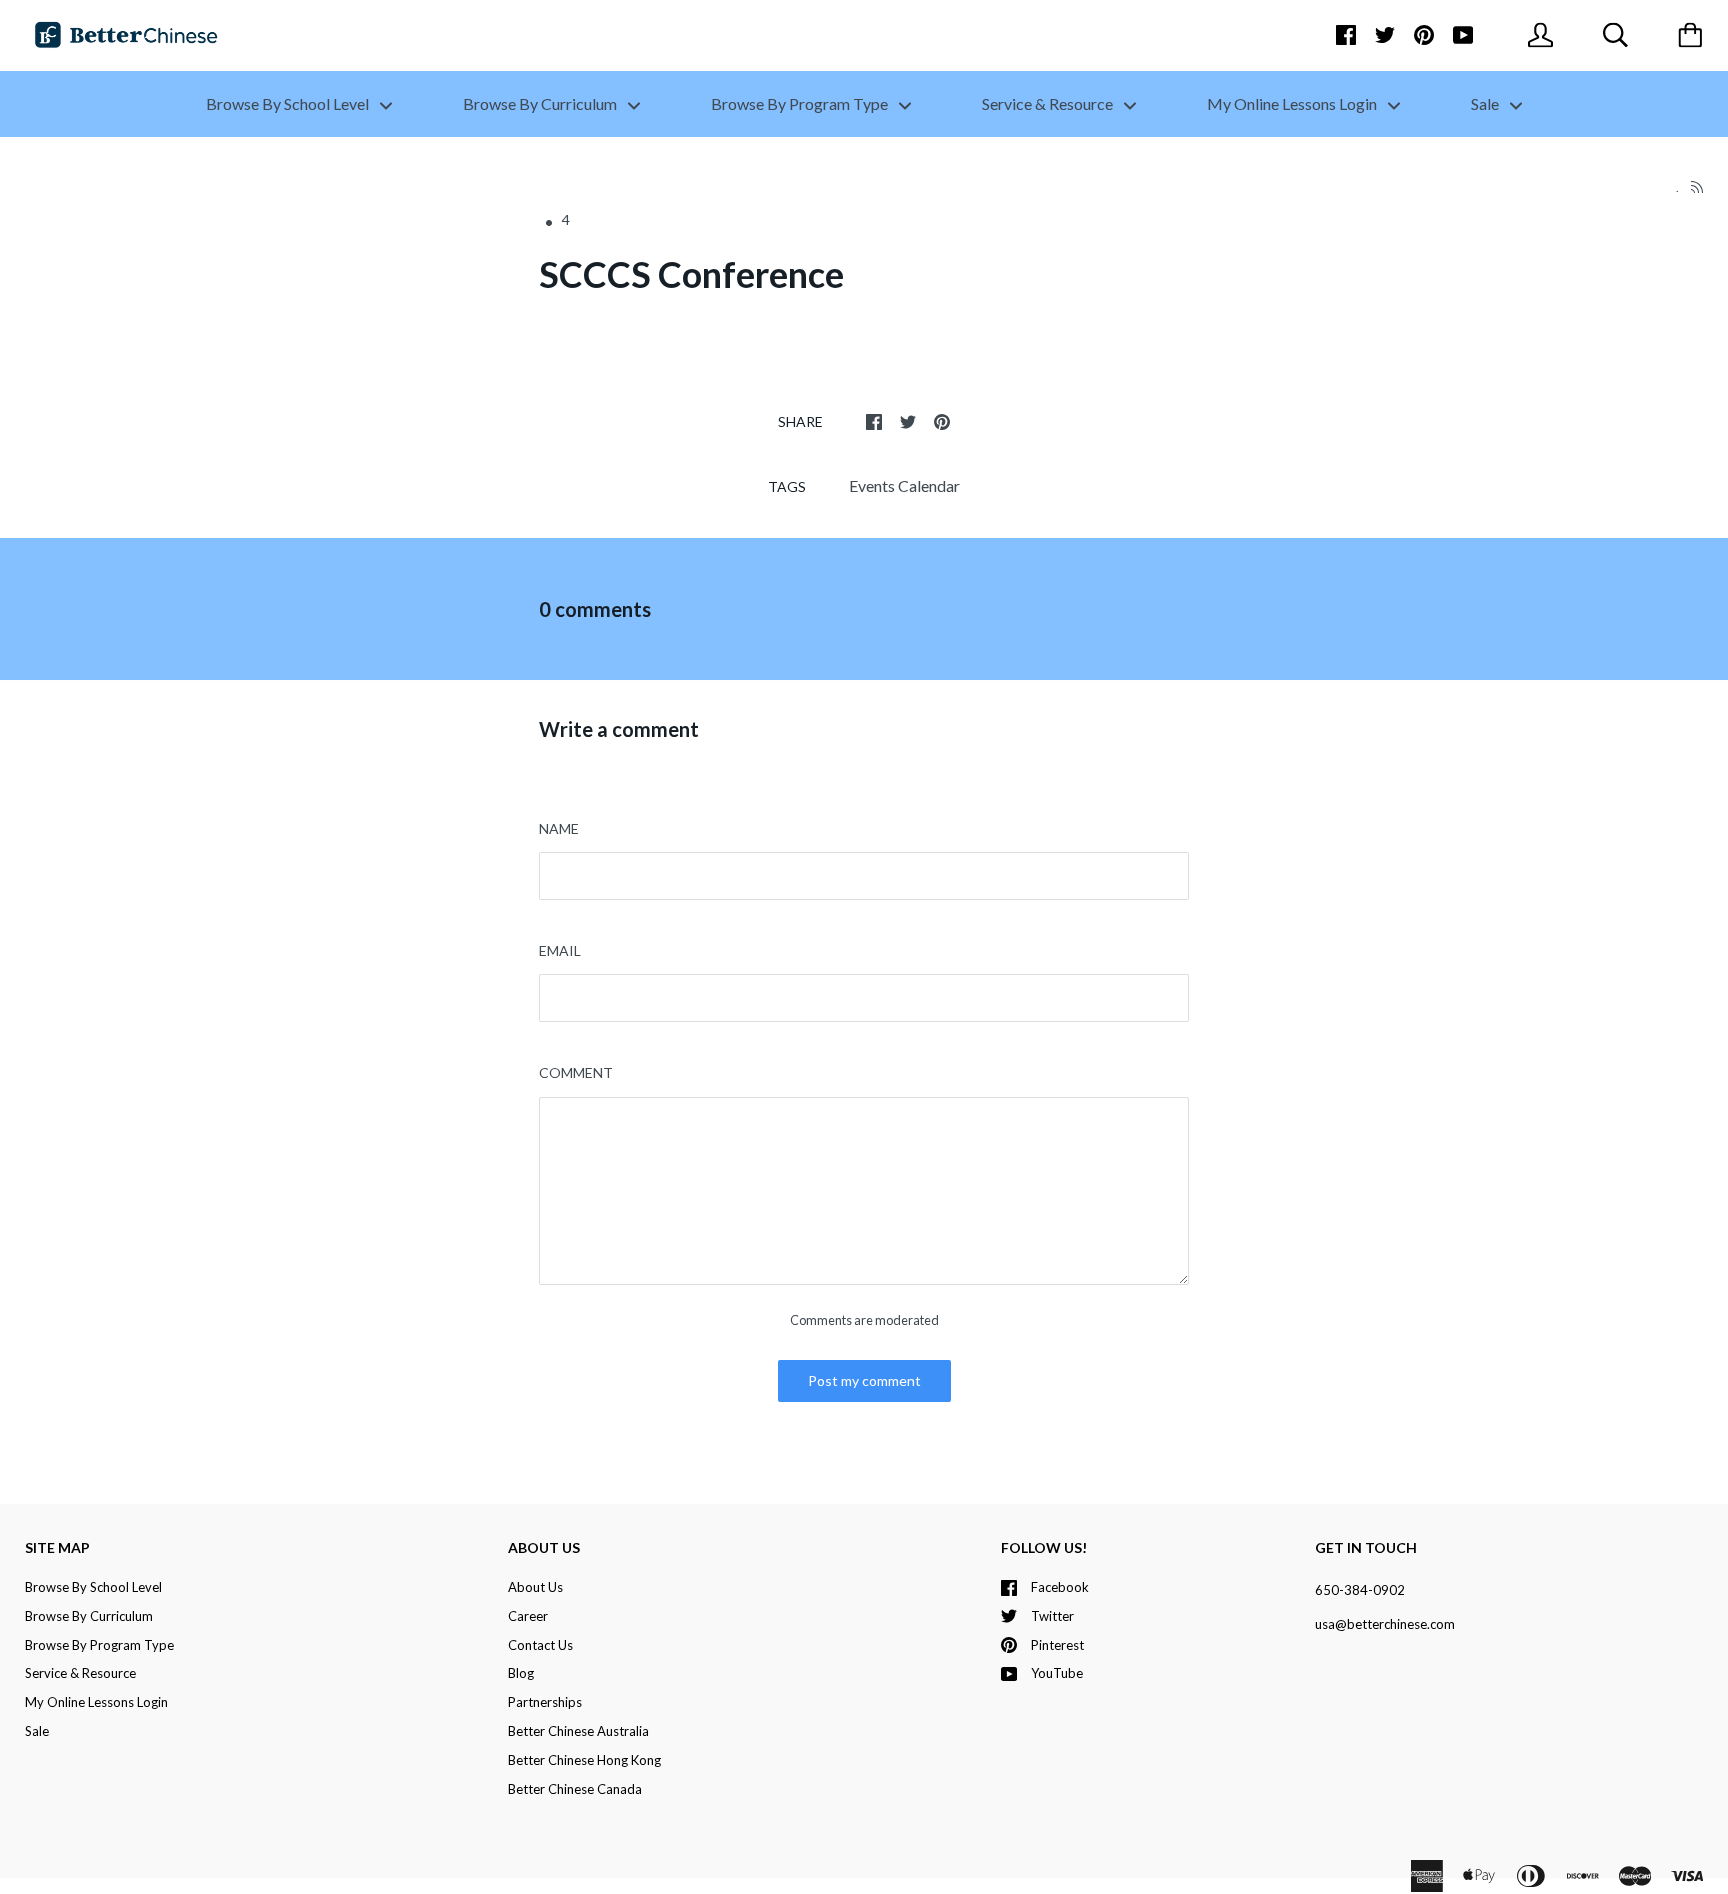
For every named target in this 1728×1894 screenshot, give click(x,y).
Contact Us (540, 1645)
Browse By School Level (289, 103)
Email (560, 950)
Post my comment (864, 1380)
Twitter (1052, 1616)
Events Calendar (904, 485)
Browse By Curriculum (541, 103)
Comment (576, 1072)
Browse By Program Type (801, 103)
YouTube (1057, 1673)
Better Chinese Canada (575, 1789)
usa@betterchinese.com (1385, 1624)
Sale (1486, 103)
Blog (521, 1673)
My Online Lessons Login (1293, 103)
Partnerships (545, 1702)
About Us (535, 1587)
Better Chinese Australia (578, 1731)
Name (559, 828)
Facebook (1060, 1587)
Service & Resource (1049, 103)
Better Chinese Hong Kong (584, 1760)
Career (528, 1616)
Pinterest (1057, 1645)
